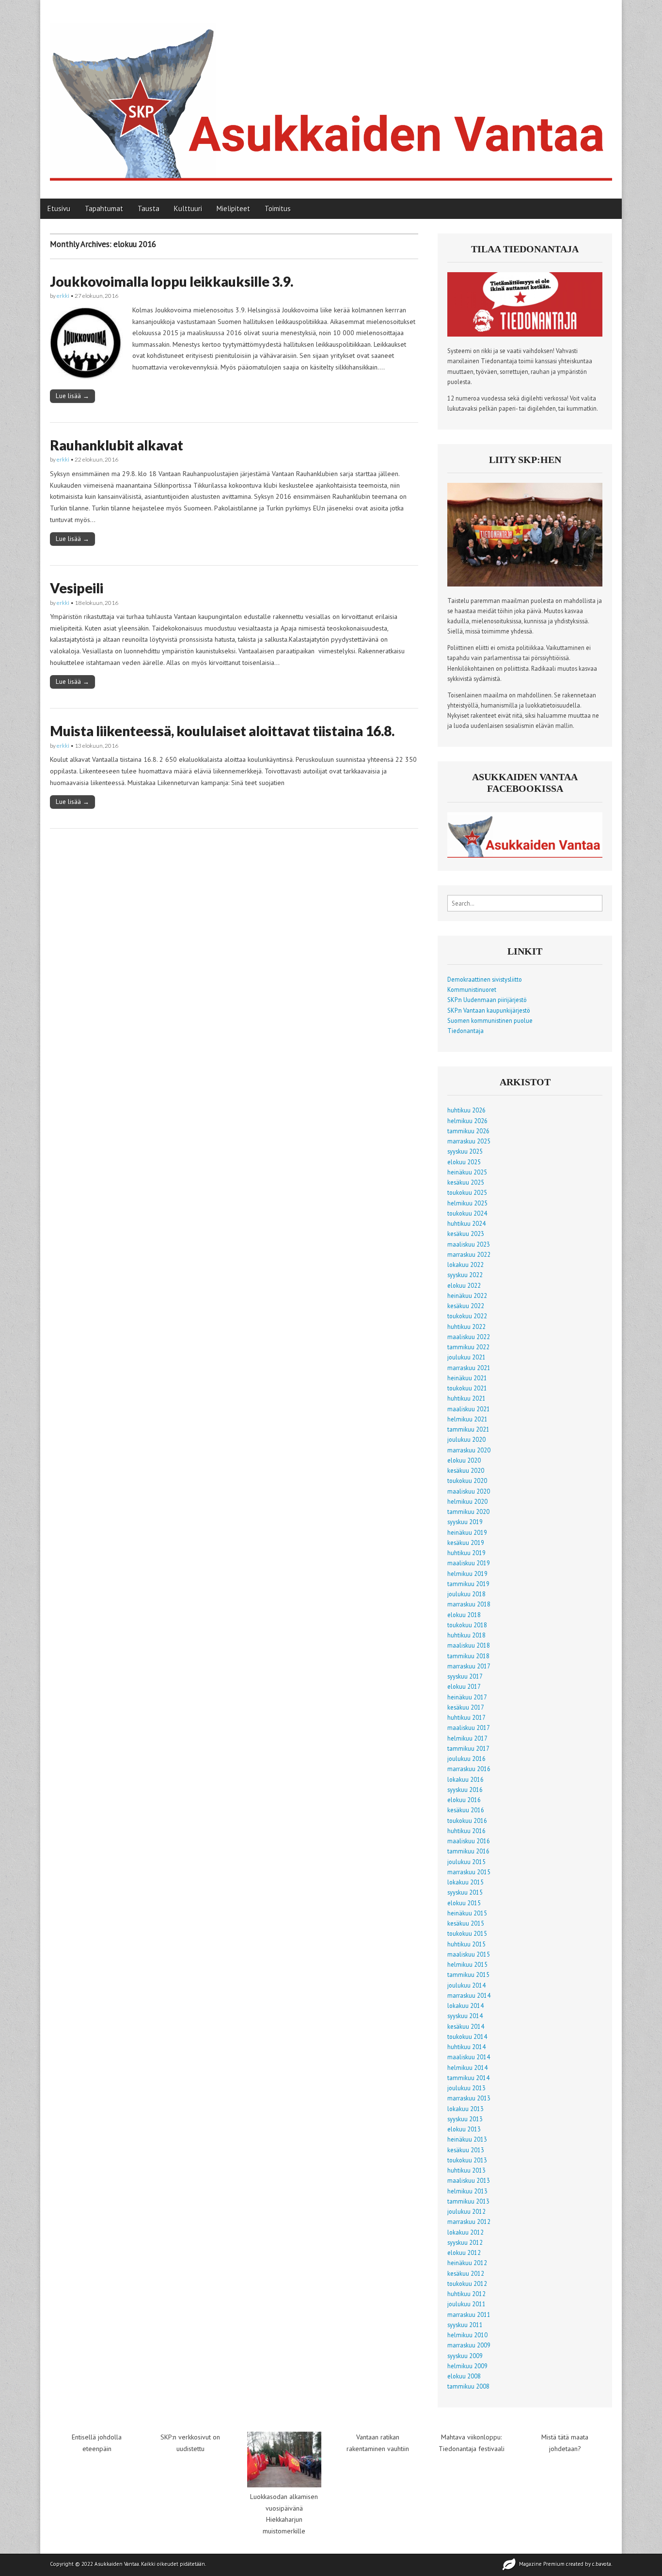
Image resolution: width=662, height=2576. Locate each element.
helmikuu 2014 (467, 2067)
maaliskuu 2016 (469, 1841)
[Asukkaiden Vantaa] (331, 92)
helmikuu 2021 (467, 1419)
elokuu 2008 (464, 2376)
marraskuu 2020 (469, 1450)
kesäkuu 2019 (466, 1543)
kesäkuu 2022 (466, 1306)
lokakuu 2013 (465, 2109)
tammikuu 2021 (468, 1429)
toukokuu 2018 (467, 1625)
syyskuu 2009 (465, 2356)
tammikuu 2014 (468, 2078)
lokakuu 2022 (465, 1265)
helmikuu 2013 (467, 2191)
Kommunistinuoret (472, 989)
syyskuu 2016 (465, 1789)
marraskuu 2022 (469, 1254)
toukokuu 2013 (467, 2160)
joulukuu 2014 (466, 1985)
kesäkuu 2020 (466, 1470)
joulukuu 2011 (466, 2304)
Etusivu (59, 208)
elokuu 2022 (464, 1285)
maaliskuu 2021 (469, 1409)
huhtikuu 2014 (466, 2047)
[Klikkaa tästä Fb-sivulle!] (525, 855)
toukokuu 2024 (467, 1213)
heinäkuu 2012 (467, 2263)
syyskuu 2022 (465, 1275)
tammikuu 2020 (468, 1512)
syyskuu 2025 (465, 1151)
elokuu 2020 (464, 1460)
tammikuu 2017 (468, 1748)
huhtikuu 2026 (466, 1110)
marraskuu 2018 (469, 1604)
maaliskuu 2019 (469, 1563)
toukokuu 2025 (467, 1192)
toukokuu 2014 (467, 2036)
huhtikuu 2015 (466, 1944)
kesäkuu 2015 (466, 1923)
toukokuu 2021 (467, 1388)
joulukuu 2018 (466, 1594)
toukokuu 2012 (467, 2283)
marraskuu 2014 (469, 1995)
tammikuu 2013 (468, 2201)
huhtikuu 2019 (466, 1553)
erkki (63, 296)
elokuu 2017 (464, 1686)
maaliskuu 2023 (469, 1244)
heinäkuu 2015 (467, 1913)
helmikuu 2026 (467, 1121)
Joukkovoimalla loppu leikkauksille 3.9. (172, 281)
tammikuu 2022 (468, 1347)
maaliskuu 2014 (469, 2057)
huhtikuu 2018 (466, 1635)
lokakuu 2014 (465, 2005)
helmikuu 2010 (467, 2335)
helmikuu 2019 (467, 1573)
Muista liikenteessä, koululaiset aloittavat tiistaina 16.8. (222, 731)
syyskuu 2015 (465, 1892)
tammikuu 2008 (468, 2386)
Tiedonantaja (465, 1031)
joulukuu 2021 (466, 1357)
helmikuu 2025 (467, 1203)
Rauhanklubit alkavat (117, 445)
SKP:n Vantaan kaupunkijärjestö (489, 1010)
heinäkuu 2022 (467, 1296)
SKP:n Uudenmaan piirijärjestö (487, 1000)
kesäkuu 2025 (466, 1182)
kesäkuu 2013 (466, 2150)
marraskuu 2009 (469, 2345)
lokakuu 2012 (465, 2232)
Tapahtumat (104, 208)
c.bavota (602, 2564)
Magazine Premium (542, 2564)
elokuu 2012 (464, 2252)
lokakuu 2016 (465, 1779)
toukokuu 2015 (467, 1933)
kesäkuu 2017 (466, 1707)
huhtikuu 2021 (466, 1398)
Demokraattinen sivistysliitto (485, 979)
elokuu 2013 (464, 2129)
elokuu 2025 (464, 1162)
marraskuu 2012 (469, 2221)
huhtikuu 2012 (466, 2294)
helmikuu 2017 (467, 1738)
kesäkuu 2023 (466, 1234)
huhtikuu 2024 (466, 1223)
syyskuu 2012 (465, 2242)
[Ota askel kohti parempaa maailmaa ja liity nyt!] (525, 584)
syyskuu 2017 (465, 1676)
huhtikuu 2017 (466, 1717)
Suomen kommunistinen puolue (490, 1020)
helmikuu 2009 (467, 2366)
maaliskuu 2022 (469, 1337)
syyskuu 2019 (465, 1522)
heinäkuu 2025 (467, 1172)
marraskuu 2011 (469, 2314)
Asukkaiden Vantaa (117, 2564)
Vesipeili (77, 588)
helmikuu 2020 (467, 1501)
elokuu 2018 (464, 1615)
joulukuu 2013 (466, 2088)
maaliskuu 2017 (469, 1728)
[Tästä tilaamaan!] (525, 334)
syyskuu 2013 (465, 2119)
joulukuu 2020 (466, 1439)
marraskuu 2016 (469, 1769)
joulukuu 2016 (466, 1758)
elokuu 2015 (464, 1903)
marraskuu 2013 (469, 2098)
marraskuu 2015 (469, 1872)
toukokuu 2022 (467, 1316)
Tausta (149, 208)
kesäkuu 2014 (466, 2026)
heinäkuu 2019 (467, 1532)
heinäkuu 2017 (467, 1697)
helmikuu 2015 (467, 1964)
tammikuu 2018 (468, 1656)
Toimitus (278, 208)
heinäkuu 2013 (467, 2139)
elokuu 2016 (464, 1800)
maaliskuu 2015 (469, 1954)
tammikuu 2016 (468, 1851)
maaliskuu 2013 (469, 2180)
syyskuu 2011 (465, 2325)
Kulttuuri (188, 208)
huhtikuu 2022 (466, 1327)
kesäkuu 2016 (466, 1810)
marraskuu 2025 (469, 1141)
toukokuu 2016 (467, 1820)
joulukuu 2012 (466, 2211)
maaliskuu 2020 (469, 1491)
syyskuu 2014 (465, 2016)
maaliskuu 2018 (469, 1645)
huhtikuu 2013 (466, 2170)
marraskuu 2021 (469, 1368)
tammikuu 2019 (468, 1584)
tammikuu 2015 (468, 1974)
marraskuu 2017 (469, 1666)
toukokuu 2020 (467, 1481)
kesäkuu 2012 (466, 2273)
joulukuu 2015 (466, 1862)
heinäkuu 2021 (467, 1378)
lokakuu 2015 (465, 1882)
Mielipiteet (233, 208)
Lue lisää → (72, 396)
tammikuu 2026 (468, 1131)
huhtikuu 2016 (466, 1831)
